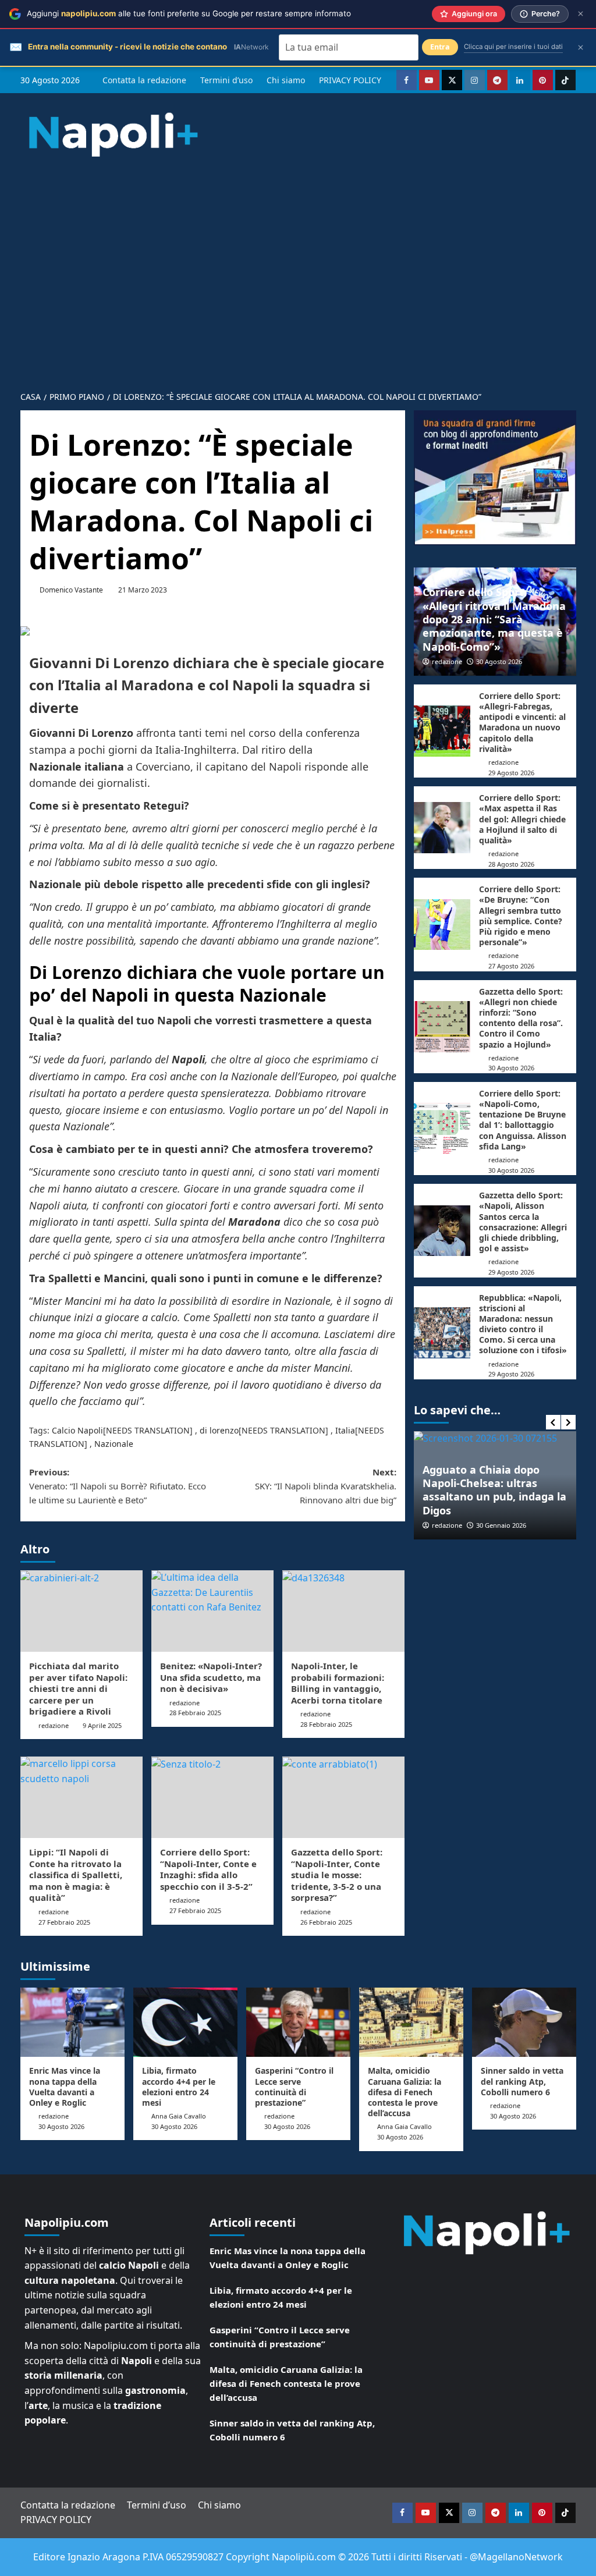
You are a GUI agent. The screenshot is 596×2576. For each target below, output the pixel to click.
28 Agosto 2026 (511, 864)
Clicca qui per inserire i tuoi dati (513, 47)
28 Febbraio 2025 (195, 1713)
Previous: (118, 1486)
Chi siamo (286, 80)
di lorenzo (219, 1430)
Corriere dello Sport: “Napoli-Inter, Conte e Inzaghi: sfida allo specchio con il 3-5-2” (208, 1869)
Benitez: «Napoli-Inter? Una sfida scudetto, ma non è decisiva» (211, 1677)
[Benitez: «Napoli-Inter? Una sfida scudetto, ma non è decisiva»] (212, 1611)
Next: (326, 1486)
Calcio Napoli (77, 1430)
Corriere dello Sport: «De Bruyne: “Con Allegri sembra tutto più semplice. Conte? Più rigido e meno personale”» (521, 916)
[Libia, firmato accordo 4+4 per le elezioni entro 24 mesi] (185, 2022)
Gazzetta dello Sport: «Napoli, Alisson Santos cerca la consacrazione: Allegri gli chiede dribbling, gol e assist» (523, 1222)
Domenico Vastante (71, 590)
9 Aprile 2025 (102, 1725)
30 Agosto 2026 (499, 661)
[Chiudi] (581, 14)
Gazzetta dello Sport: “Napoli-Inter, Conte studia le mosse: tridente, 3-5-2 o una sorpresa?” (337, 1875)
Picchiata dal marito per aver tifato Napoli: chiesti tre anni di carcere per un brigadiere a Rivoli (78, 1688)
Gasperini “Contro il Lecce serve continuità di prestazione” (294, 2087)
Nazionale (114, 1444)
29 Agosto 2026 (511, 773)
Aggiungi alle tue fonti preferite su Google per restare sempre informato (189, 13)
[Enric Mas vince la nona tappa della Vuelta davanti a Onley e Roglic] (72, 2022)
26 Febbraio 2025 (326, 1922)
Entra (440, 47)
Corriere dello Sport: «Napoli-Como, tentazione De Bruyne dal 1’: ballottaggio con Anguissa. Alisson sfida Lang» (523, 1120)
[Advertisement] (298, 296)
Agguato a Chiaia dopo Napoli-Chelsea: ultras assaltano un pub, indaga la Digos (494, 1490)
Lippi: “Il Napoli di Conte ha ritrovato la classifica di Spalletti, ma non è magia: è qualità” (76, 1875)
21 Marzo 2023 (143, 590)
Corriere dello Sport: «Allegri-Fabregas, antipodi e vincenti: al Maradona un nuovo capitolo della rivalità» (522, 722)
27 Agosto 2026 (511, 966)
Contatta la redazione (144, 80)
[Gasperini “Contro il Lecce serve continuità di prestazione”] (298, 2022)
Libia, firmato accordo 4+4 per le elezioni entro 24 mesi (179, 2087)
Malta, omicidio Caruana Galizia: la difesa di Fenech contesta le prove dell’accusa (405, 2092)
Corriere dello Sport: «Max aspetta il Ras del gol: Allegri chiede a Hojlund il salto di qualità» (522, 819)
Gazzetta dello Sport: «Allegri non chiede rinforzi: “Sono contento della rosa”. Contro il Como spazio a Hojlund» (521, 1018)
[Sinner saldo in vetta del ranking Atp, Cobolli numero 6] (524, 2022)
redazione (54, 1725)
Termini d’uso (226, 80)
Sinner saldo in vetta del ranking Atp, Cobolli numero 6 (522, 2081)
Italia (345, 1430)
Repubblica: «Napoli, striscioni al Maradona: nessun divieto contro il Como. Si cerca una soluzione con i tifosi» (523, 1324)
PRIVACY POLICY (350, 80)
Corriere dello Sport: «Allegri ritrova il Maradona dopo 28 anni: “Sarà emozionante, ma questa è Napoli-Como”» (494, 619)
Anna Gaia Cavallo (179, 2116)
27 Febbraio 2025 (64, 1922)
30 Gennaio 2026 (501, 1525)
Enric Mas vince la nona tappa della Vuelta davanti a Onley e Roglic (65, 2087)
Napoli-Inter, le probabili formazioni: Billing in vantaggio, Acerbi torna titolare (338, 1683)
